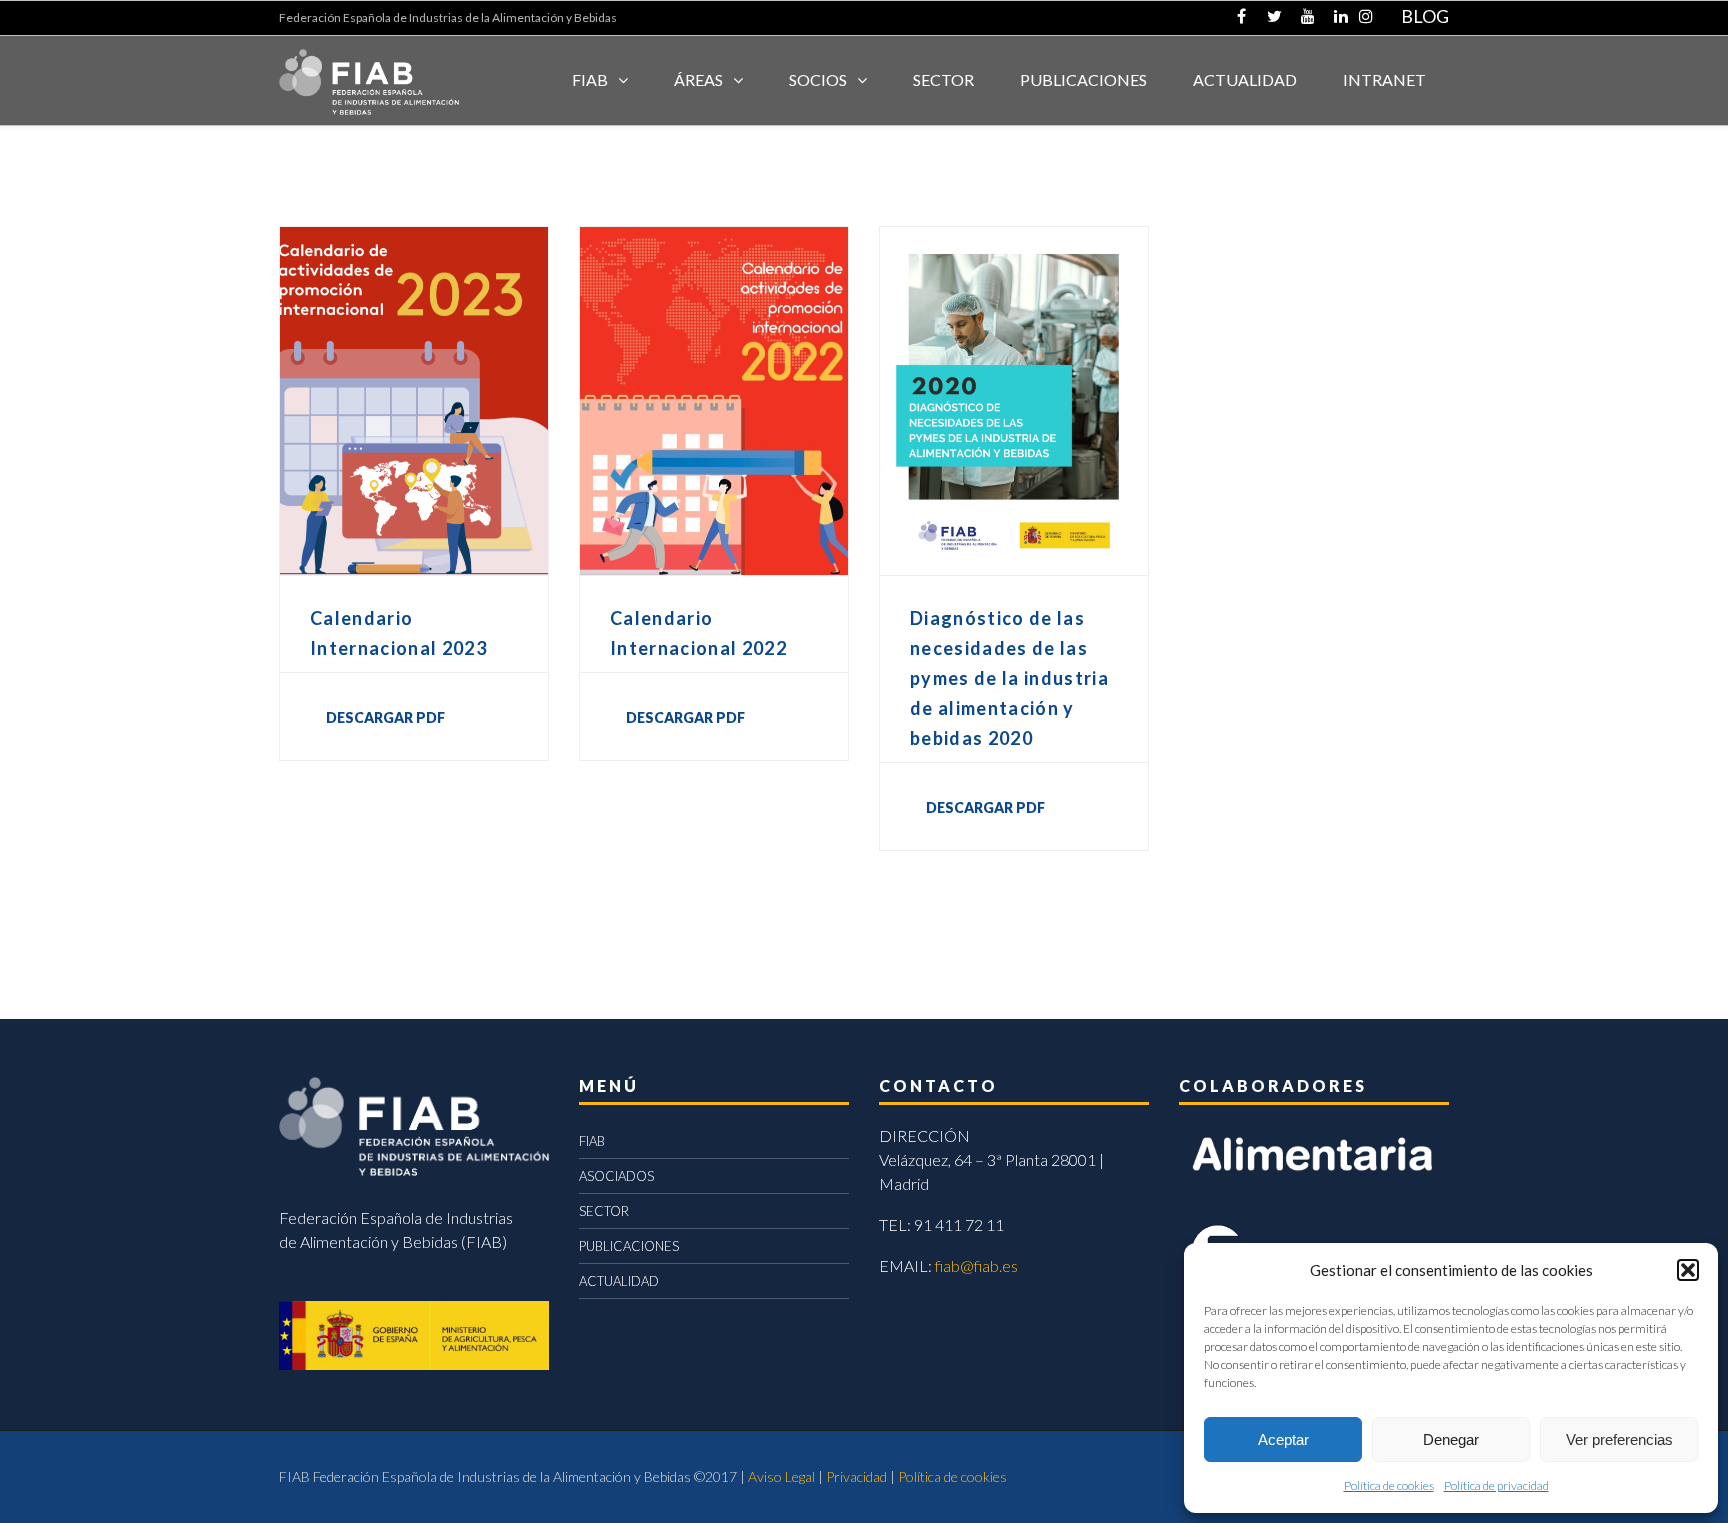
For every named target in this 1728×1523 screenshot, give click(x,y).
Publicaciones (1083, 79)
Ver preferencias (1619, 1439)
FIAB (590, 79)
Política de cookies (1389, 1485)
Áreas (698, 79)
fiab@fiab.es (976, 1265)
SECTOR (943, 79)
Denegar (1451, 1439)
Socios (818, 79)
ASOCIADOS (616, 1176)
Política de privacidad (1496, 1485)
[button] (1688, 1270)
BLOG (1425, 16)
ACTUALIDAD (1245, 79)
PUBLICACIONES (629, 1246)
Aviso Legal (781, 1476)
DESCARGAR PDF (385, 717)
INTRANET (1384, 79)
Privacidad (856, 1476)
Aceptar (1283, 1439)
